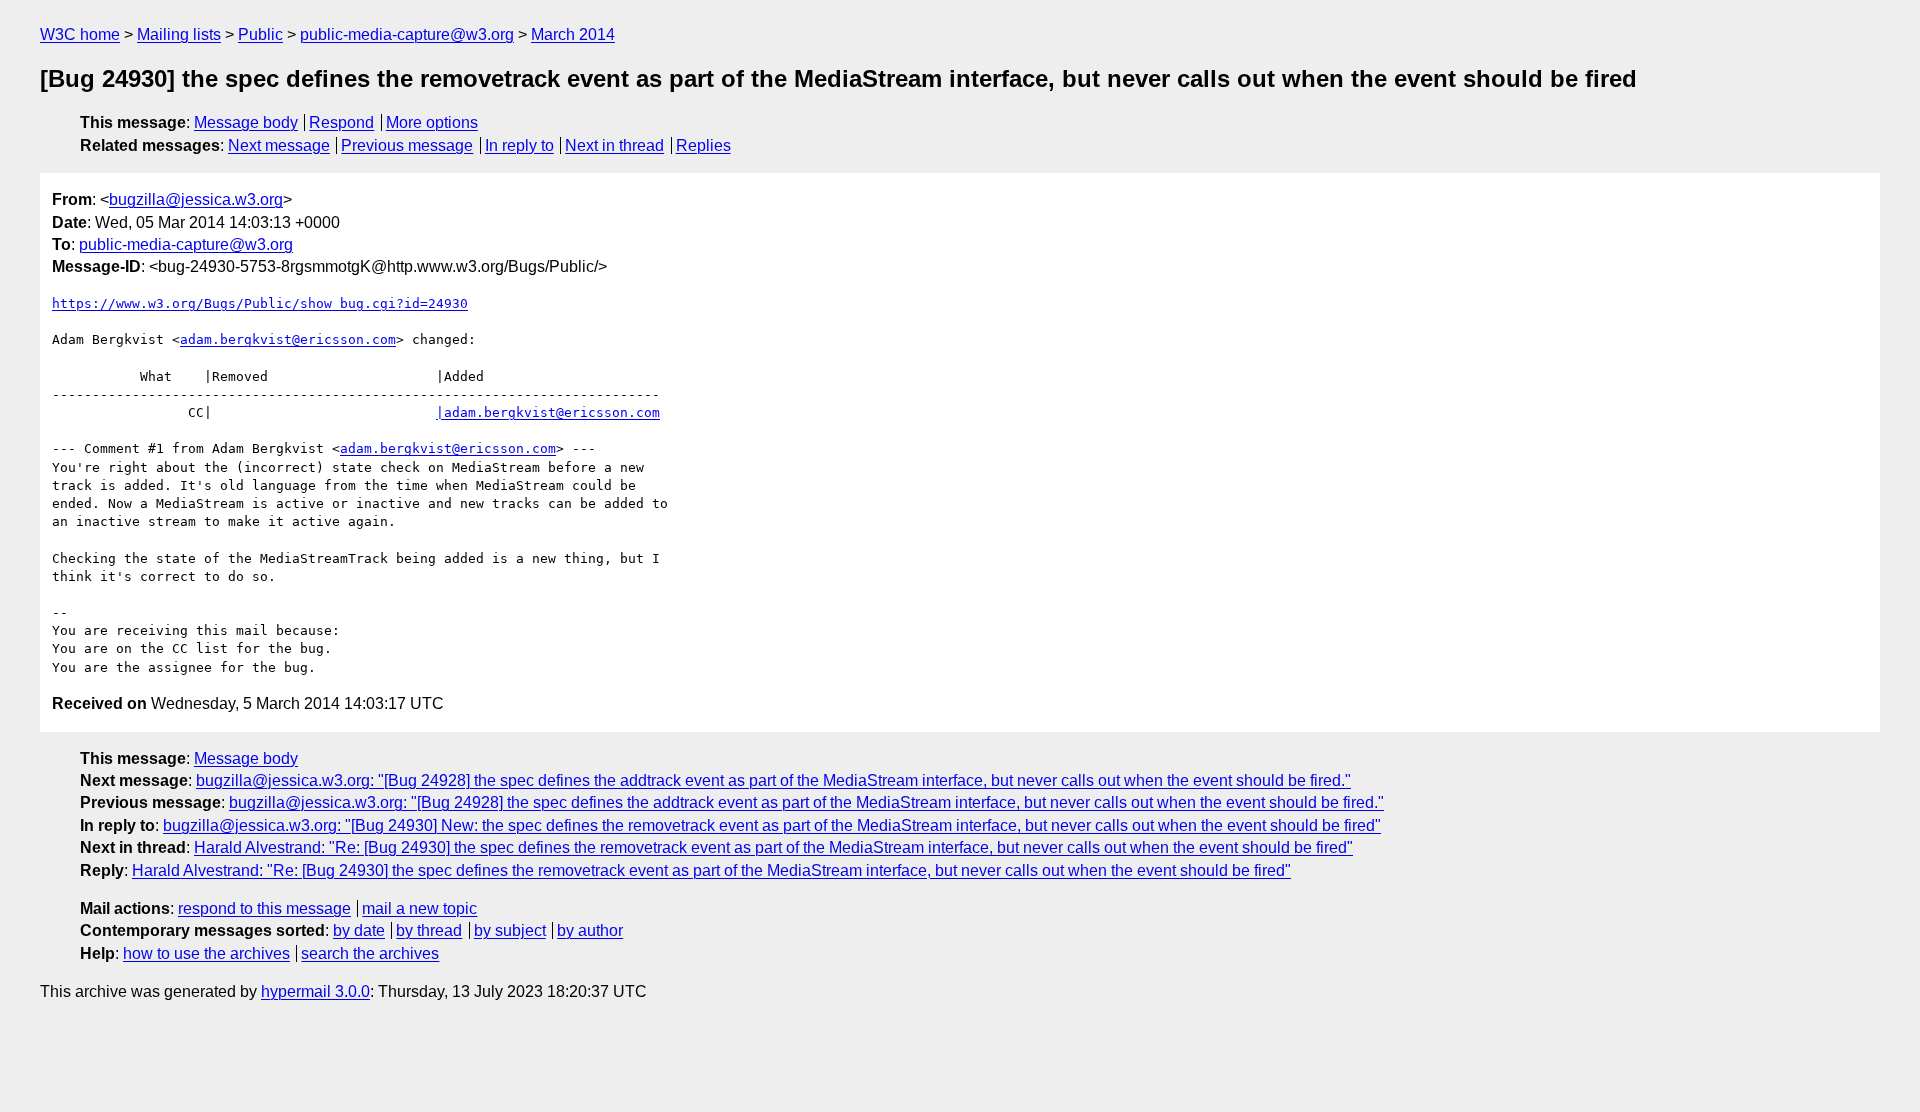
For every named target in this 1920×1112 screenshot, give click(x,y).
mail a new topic (419, 908)
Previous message (407, 145)
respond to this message (264, 908)
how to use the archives (206, 953)
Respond (341, 122)
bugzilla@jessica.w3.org (196, 199)
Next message (279, 145)
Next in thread (614, 145)
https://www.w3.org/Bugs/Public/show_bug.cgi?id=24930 (260, 303)
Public (260, 34)
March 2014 (573, 34)
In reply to (519, 145)
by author (590, 930)
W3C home (80, 34)
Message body (246, 122)
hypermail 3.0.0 (315, 991)
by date (359, 930)
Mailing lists (179, 34)
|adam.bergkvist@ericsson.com (548, 412)
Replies (703, 145)
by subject (510, 930)
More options (432, 122)
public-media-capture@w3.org (407, 34)
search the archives (370, 953)
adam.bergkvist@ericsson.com (288, 339)
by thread (429, 930)
